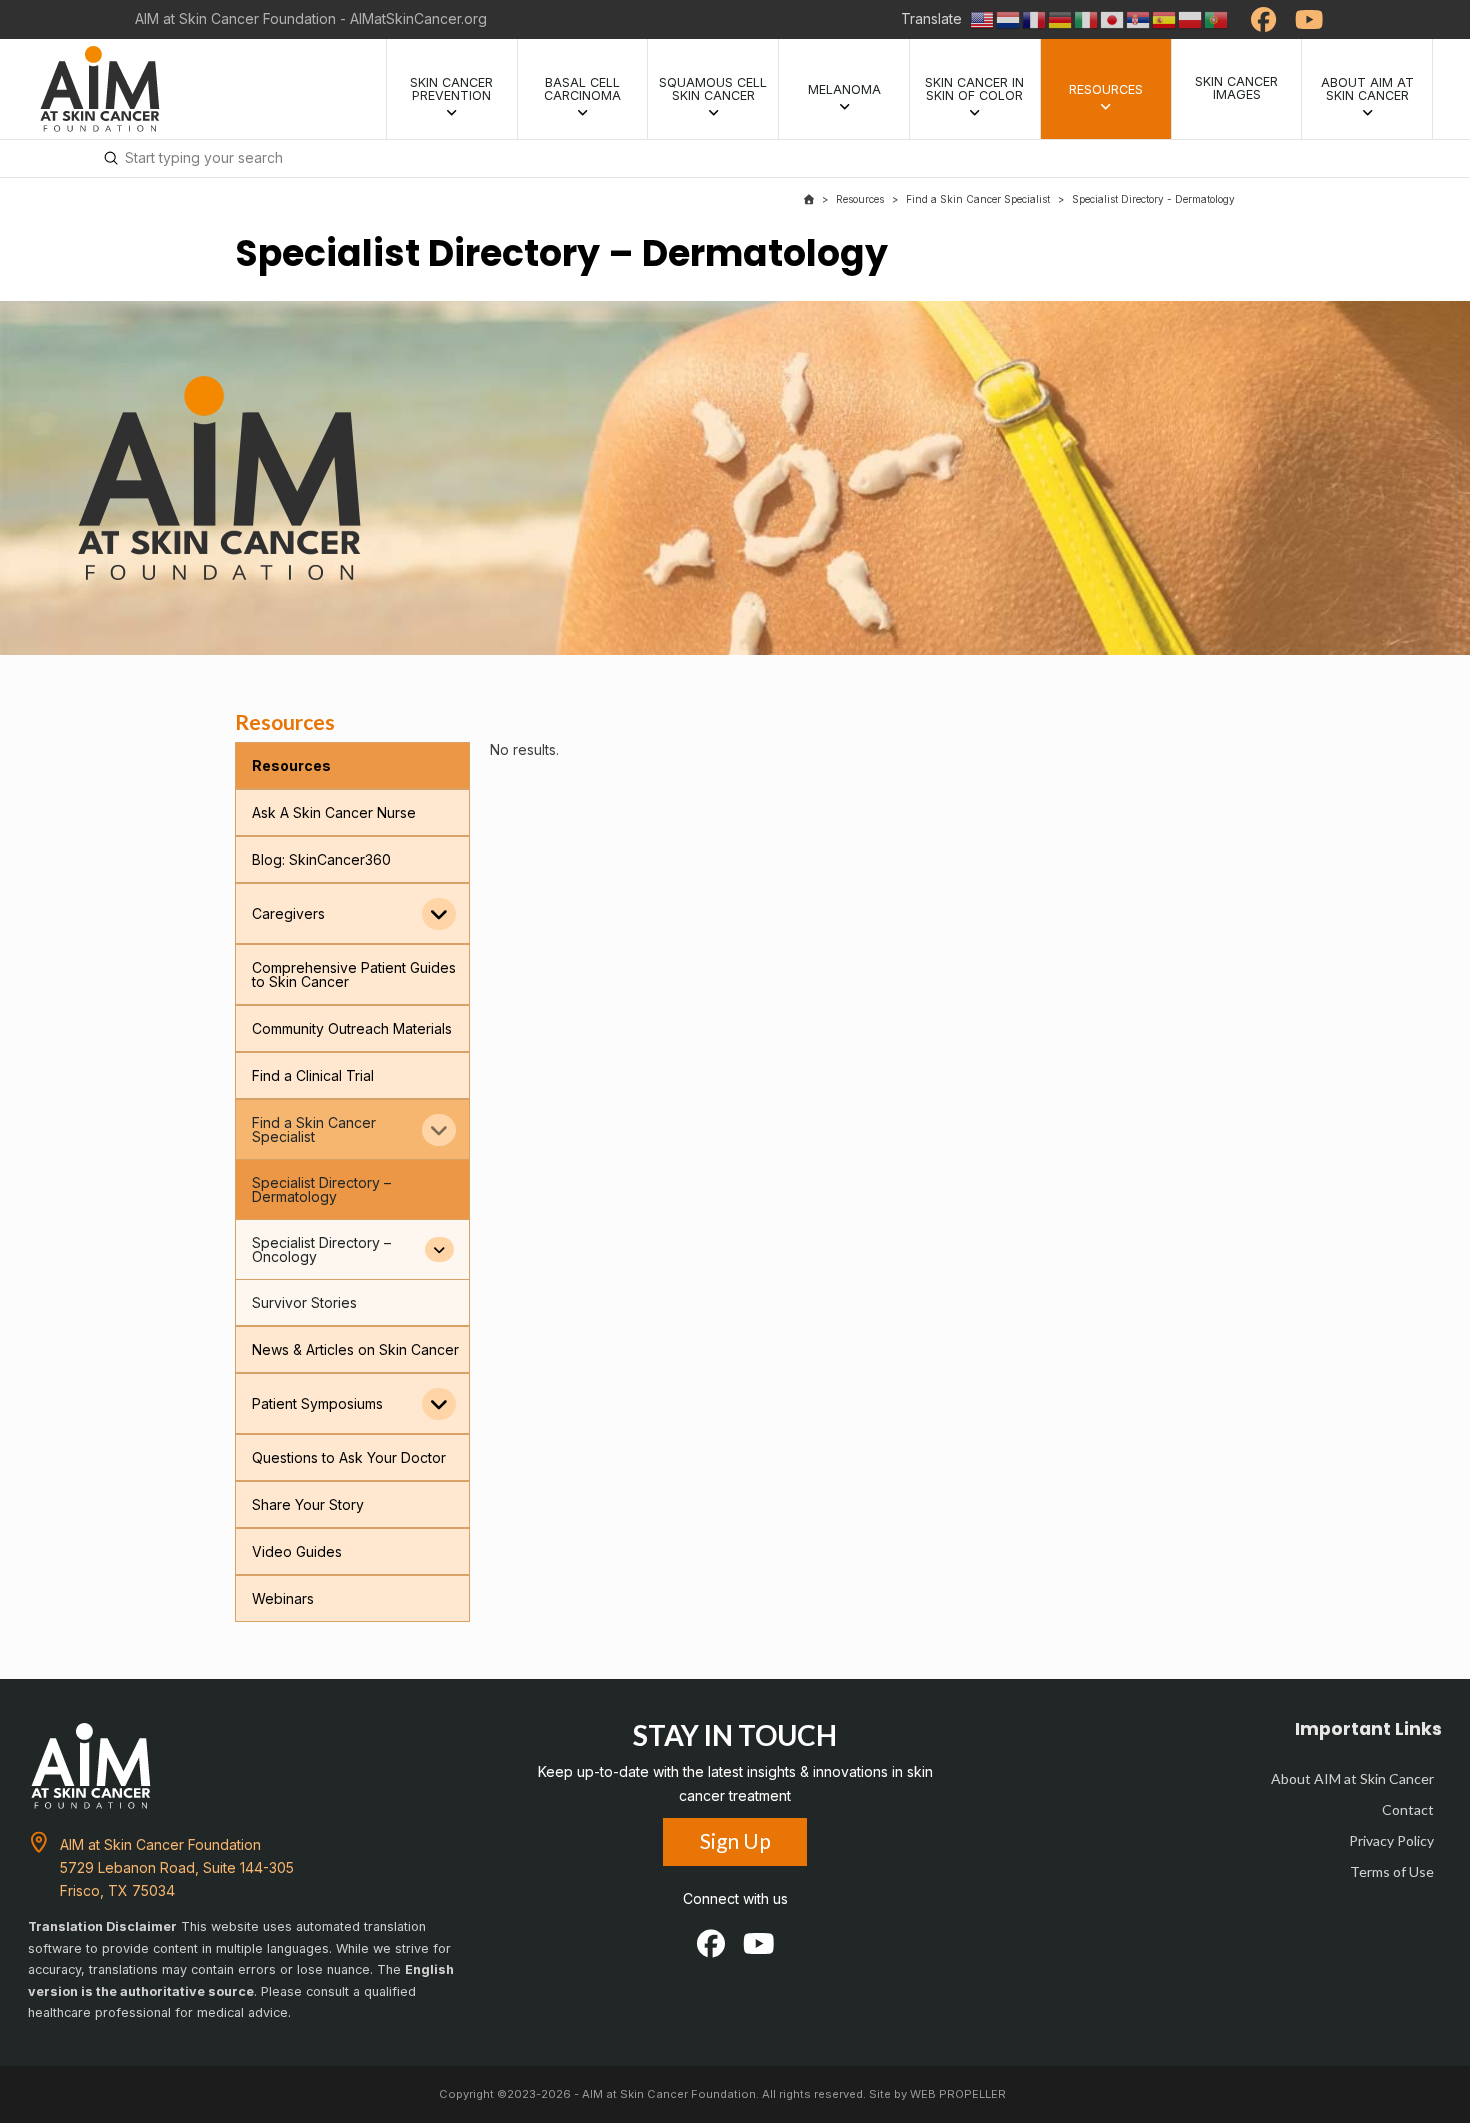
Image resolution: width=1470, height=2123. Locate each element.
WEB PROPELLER (958, 2094)
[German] (1061, 18)
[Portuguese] (1217, 18)
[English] (983, 18)
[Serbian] (1139, 18)
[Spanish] (1165, 18)
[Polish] (1191, 18)
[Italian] (1087, 18)
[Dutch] (1009, 18)
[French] (1035, 18)
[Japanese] (1113, 18)
